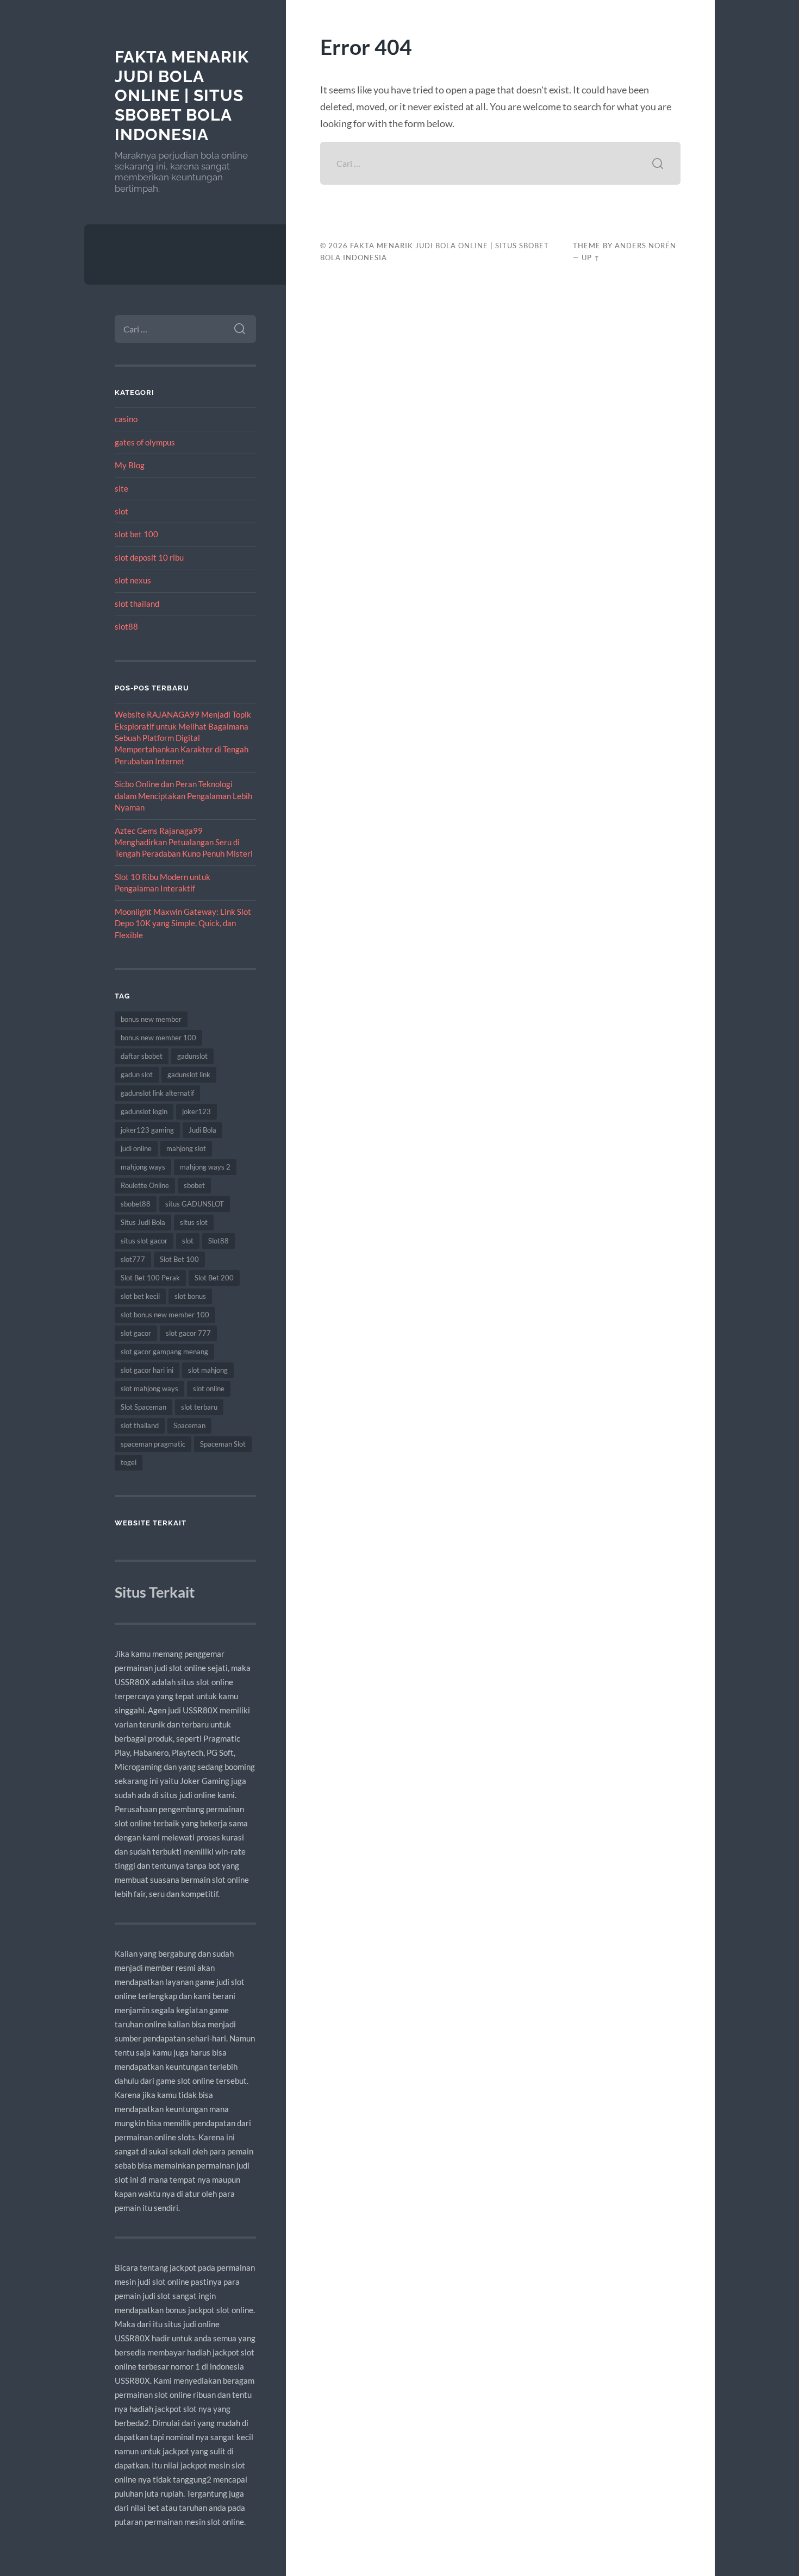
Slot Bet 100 (179, 1259)
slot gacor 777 (188, 1333)
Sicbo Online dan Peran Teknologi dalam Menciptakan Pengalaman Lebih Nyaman (183, 796)
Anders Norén (645, 246)
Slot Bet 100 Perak (150, 1278)
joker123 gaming (147, 1130)
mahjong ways (143, 1167)
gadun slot (137, 1075)
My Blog (130, 465)
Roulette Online (145, 1185)
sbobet (194, 1185)
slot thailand (137, 604)
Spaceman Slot (223, 1444)
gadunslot (192, 1056)
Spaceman (189, 1425)
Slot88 (219, 1241)
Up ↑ (591, 257)
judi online (136, 1148)
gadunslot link (189, 1075)
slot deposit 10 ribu (149, 557)
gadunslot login (144, 1111)
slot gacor (136, 1333)
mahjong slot (186, 1148)
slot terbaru (199, 1407)
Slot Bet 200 (214, 1278)
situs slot (194, 1222)
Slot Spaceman (143, 1407)
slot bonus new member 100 (165, 1315)
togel (129, 1462)
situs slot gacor (144, 1241)
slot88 (126, 626)
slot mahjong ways (149, 1388)
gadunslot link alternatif (157, 1093)
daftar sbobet (142, 1056)
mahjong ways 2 (205, 1167)
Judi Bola (202, 1130)
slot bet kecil (140, 1296)
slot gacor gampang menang (164, 1352)
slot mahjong (208, 1370)
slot (121, 511)
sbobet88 (136, 1204)
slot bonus (190, 1296)
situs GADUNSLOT (195, 1204)
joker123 (196, 1111)
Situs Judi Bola (143, 1222)
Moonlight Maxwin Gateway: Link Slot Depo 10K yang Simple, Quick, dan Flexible (183, 923)
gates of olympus (145, 442)
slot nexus (133, 580)
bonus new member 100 (158, 1038)
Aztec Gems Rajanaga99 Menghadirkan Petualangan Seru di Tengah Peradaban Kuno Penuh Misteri (184, 842)
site (121, 488)
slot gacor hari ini (147, 1370)
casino (126, 419)
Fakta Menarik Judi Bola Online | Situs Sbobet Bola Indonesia (182, 96)
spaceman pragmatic (153, 1444)
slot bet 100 (136, 534)
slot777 (133, 1259)
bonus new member (151, 1019)
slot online (209, 1388)
